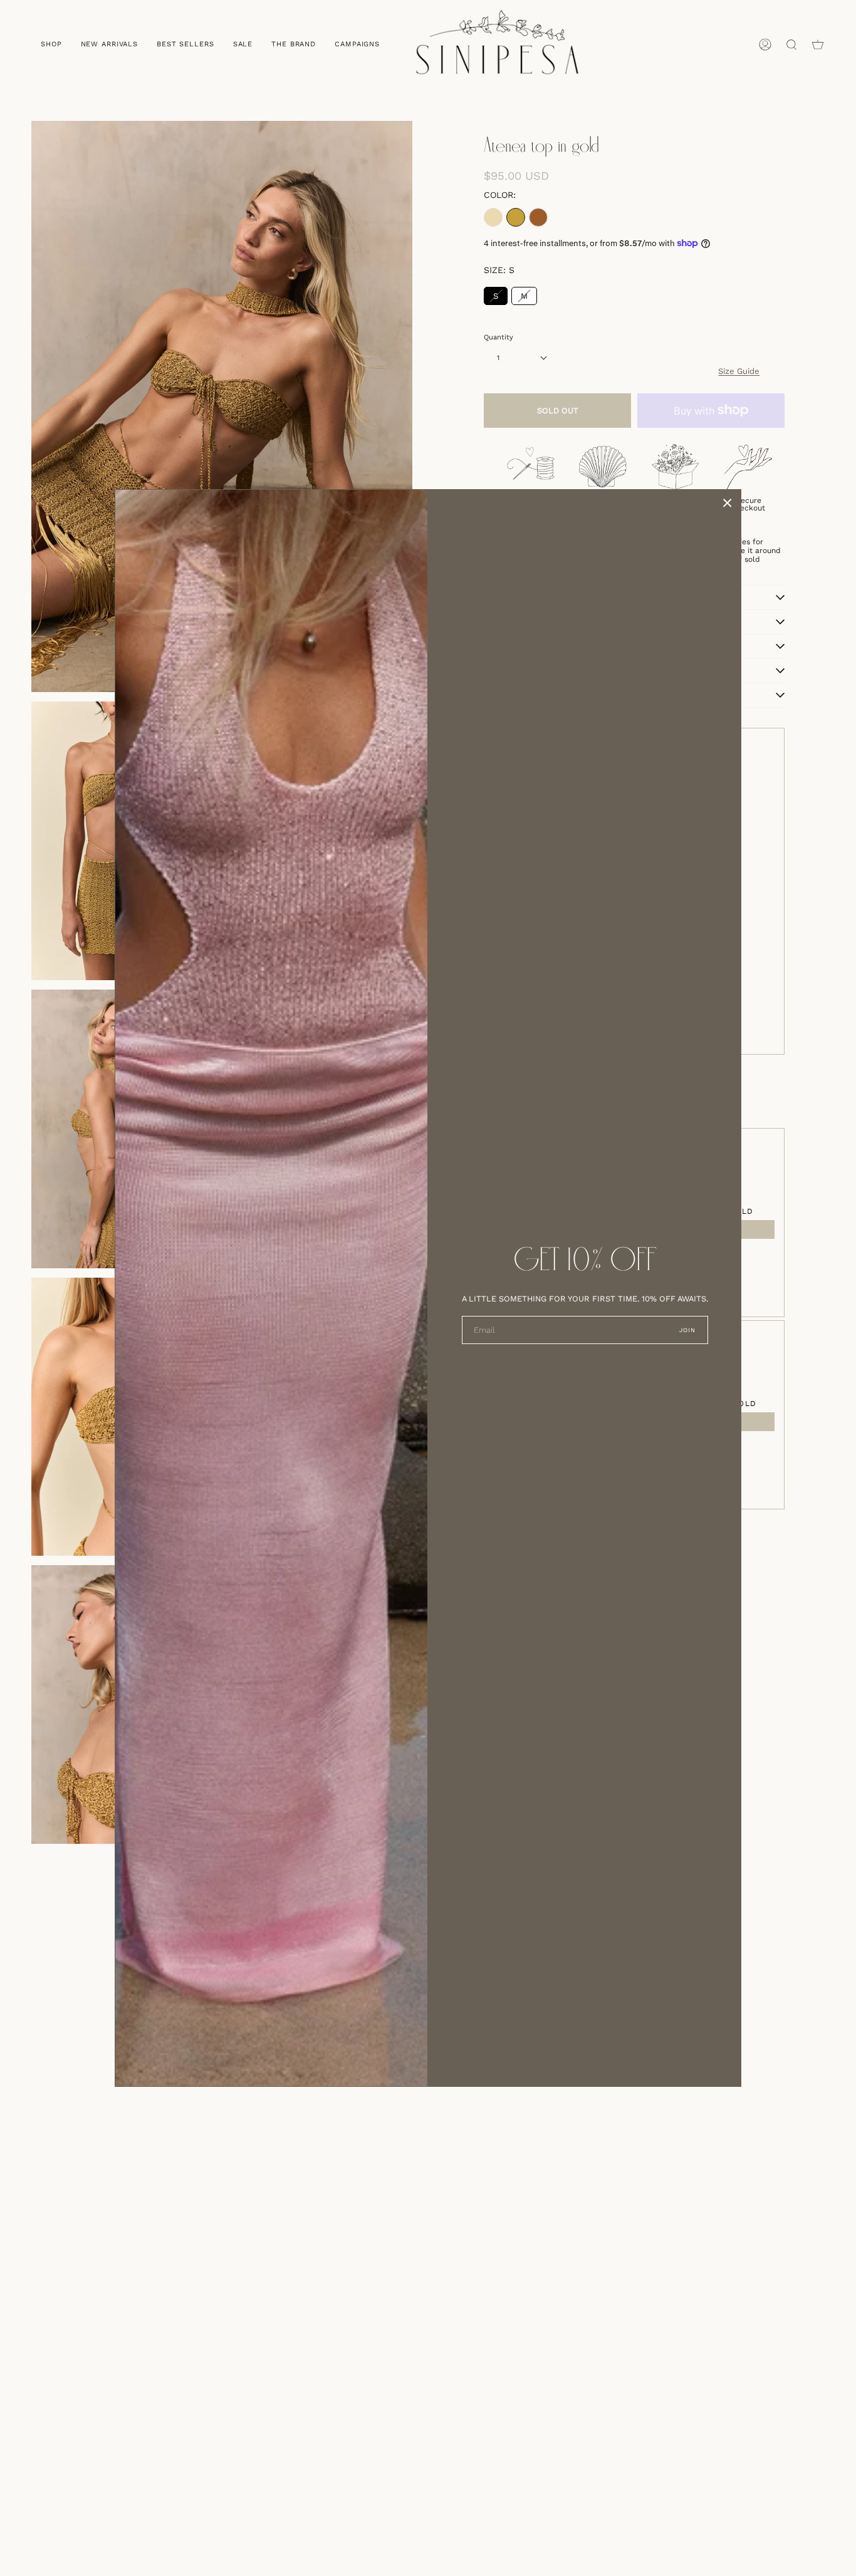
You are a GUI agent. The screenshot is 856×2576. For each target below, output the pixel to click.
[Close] (728, 503)
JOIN (688, 1330)
